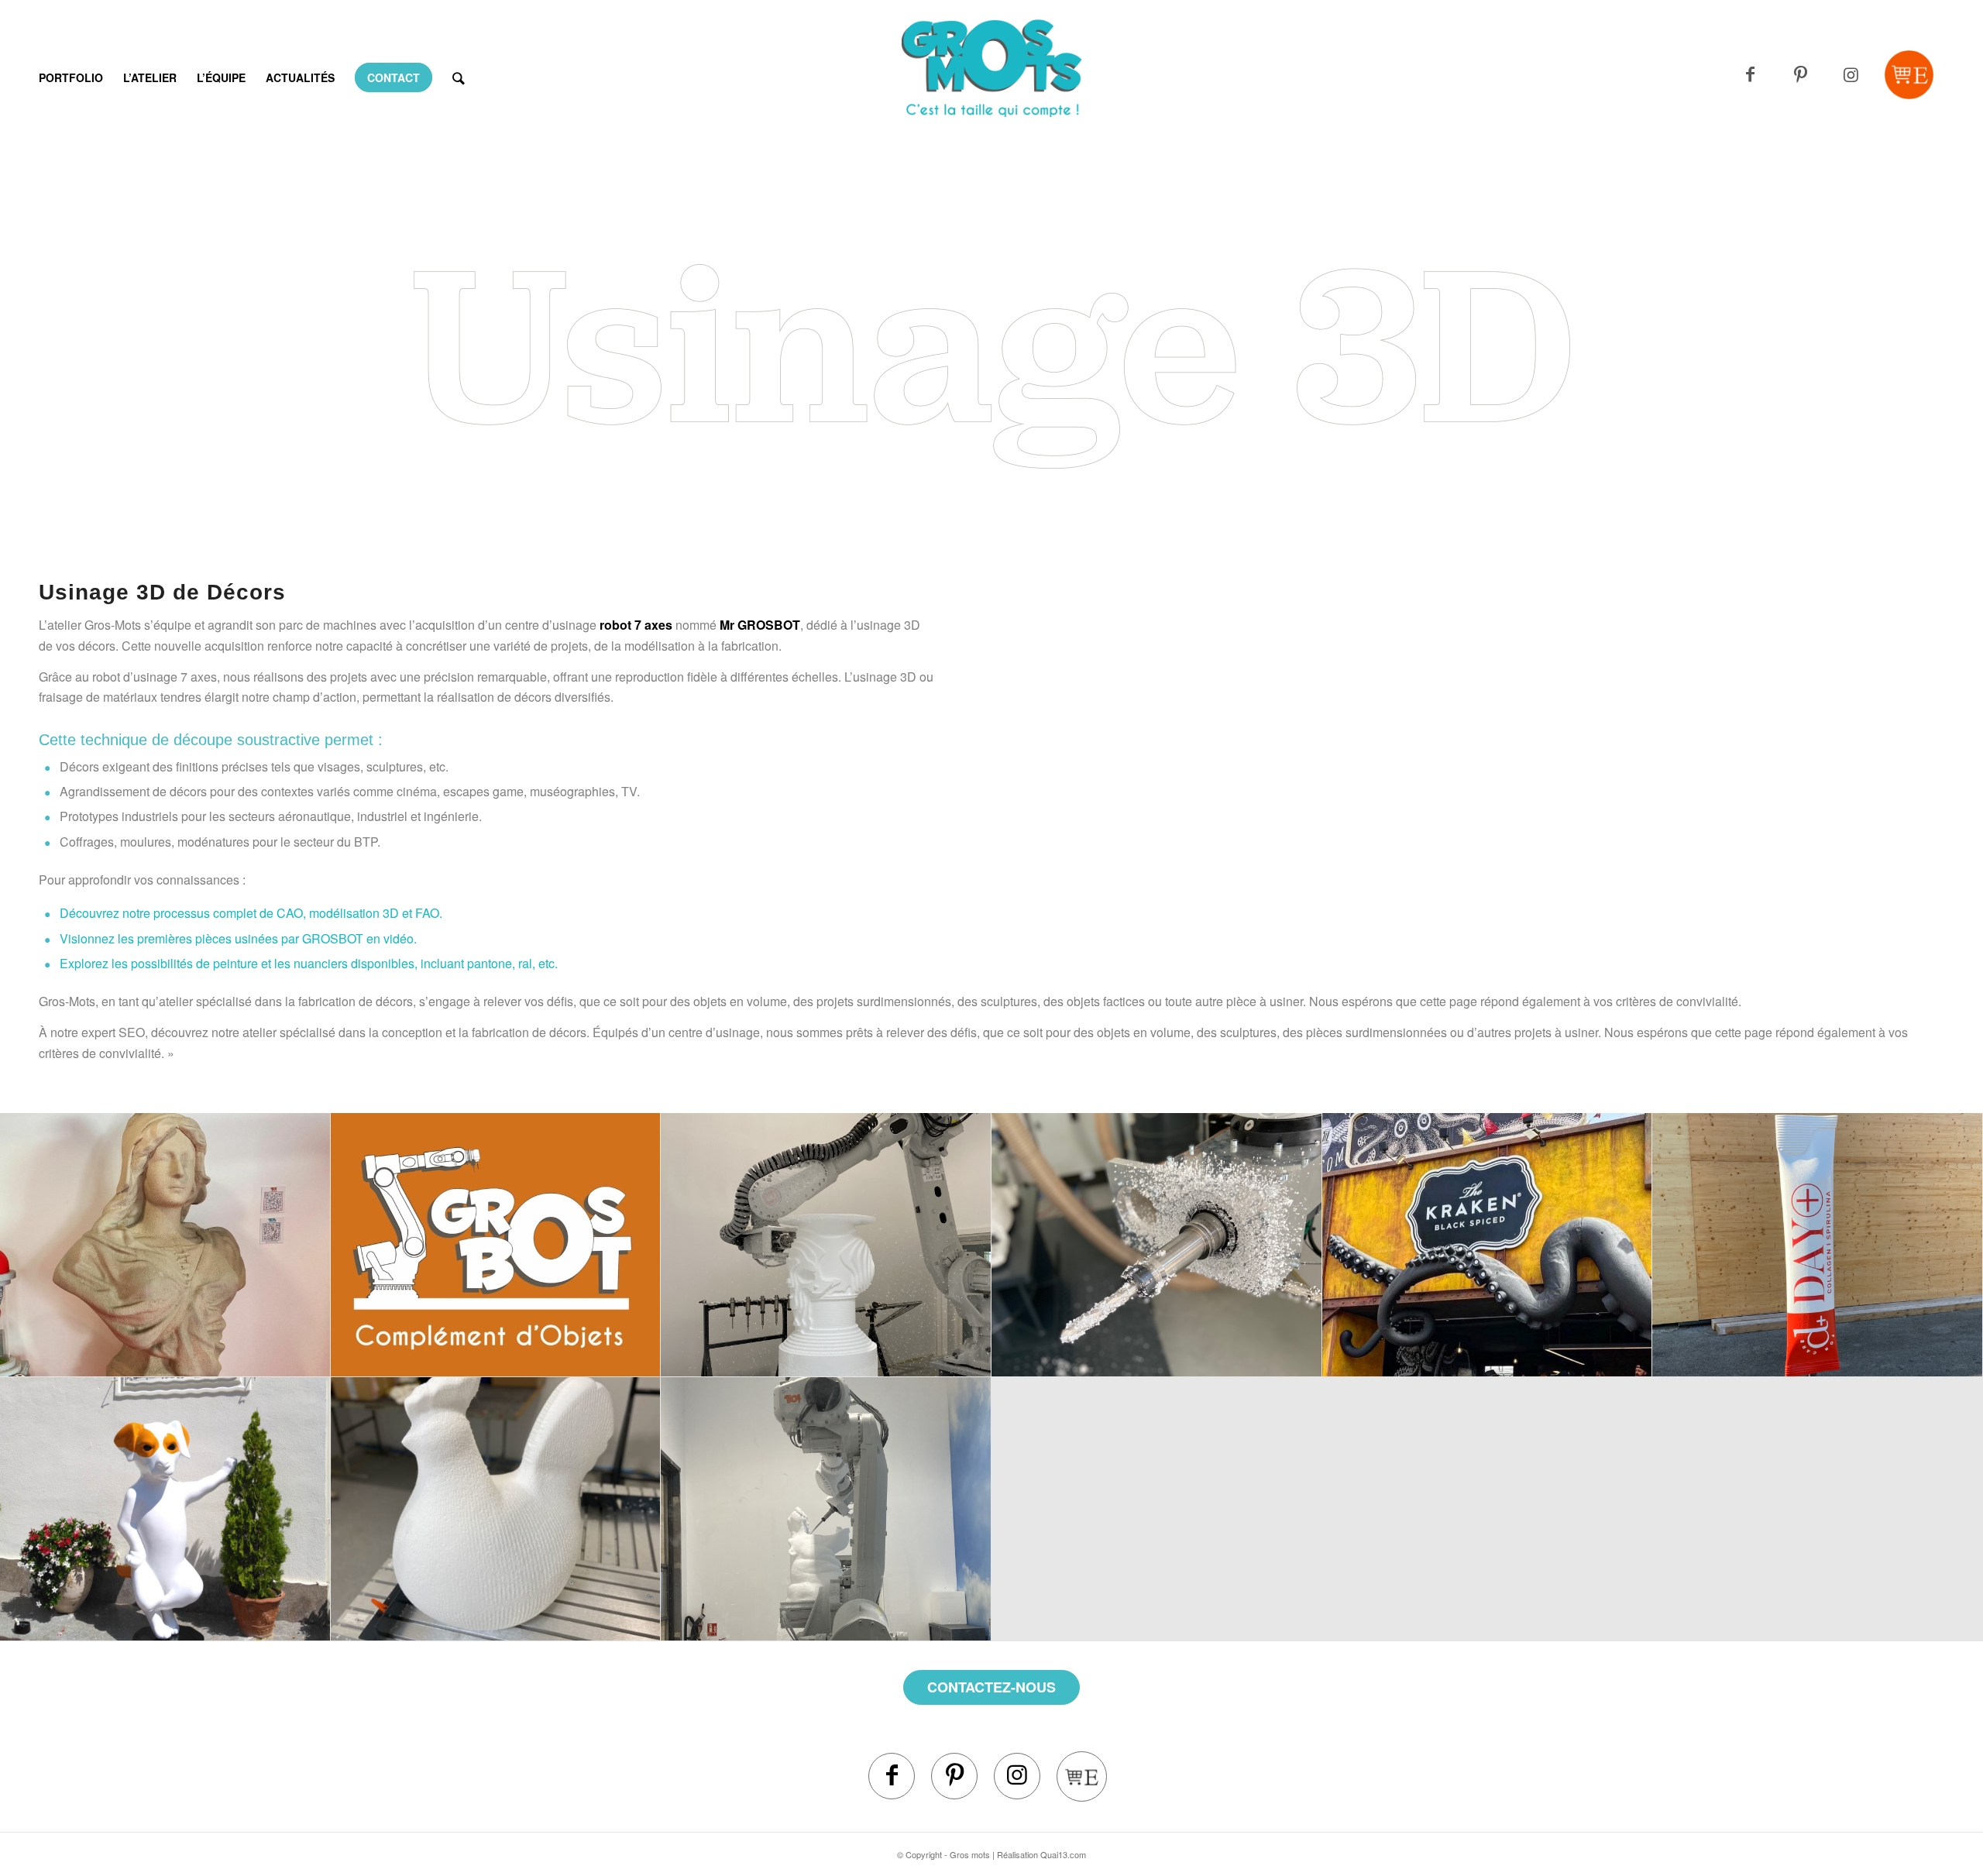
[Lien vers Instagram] (1851, 75)
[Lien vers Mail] (1909, 75)
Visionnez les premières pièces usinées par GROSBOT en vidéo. (238, 938)
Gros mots (970, 1854)
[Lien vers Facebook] (1750, 75)
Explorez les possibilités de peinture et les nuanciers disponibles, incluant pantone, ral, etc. (309, 963)
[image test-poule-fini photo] (496, 1509)
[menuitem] (71, 77)
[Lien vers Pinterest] (1801, 75)
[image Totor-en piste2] (165, 1509)
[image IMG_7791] (1157, 1245)
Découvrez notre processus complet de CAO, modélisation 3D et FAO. (251, 913)
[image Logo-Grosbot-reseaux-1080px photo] (496, 1245)
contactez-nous (991, 1687)
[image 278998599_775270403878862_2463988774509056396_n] (165, 1245)
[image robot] (826, 1509)
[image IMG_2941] (826, 1245)
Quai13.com (1063, 1854)
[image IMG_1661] (1818, 1245)
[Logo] (992, 97)
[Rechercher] (459, 77)
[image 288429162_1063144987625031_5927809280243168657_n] (1488, 1245)
